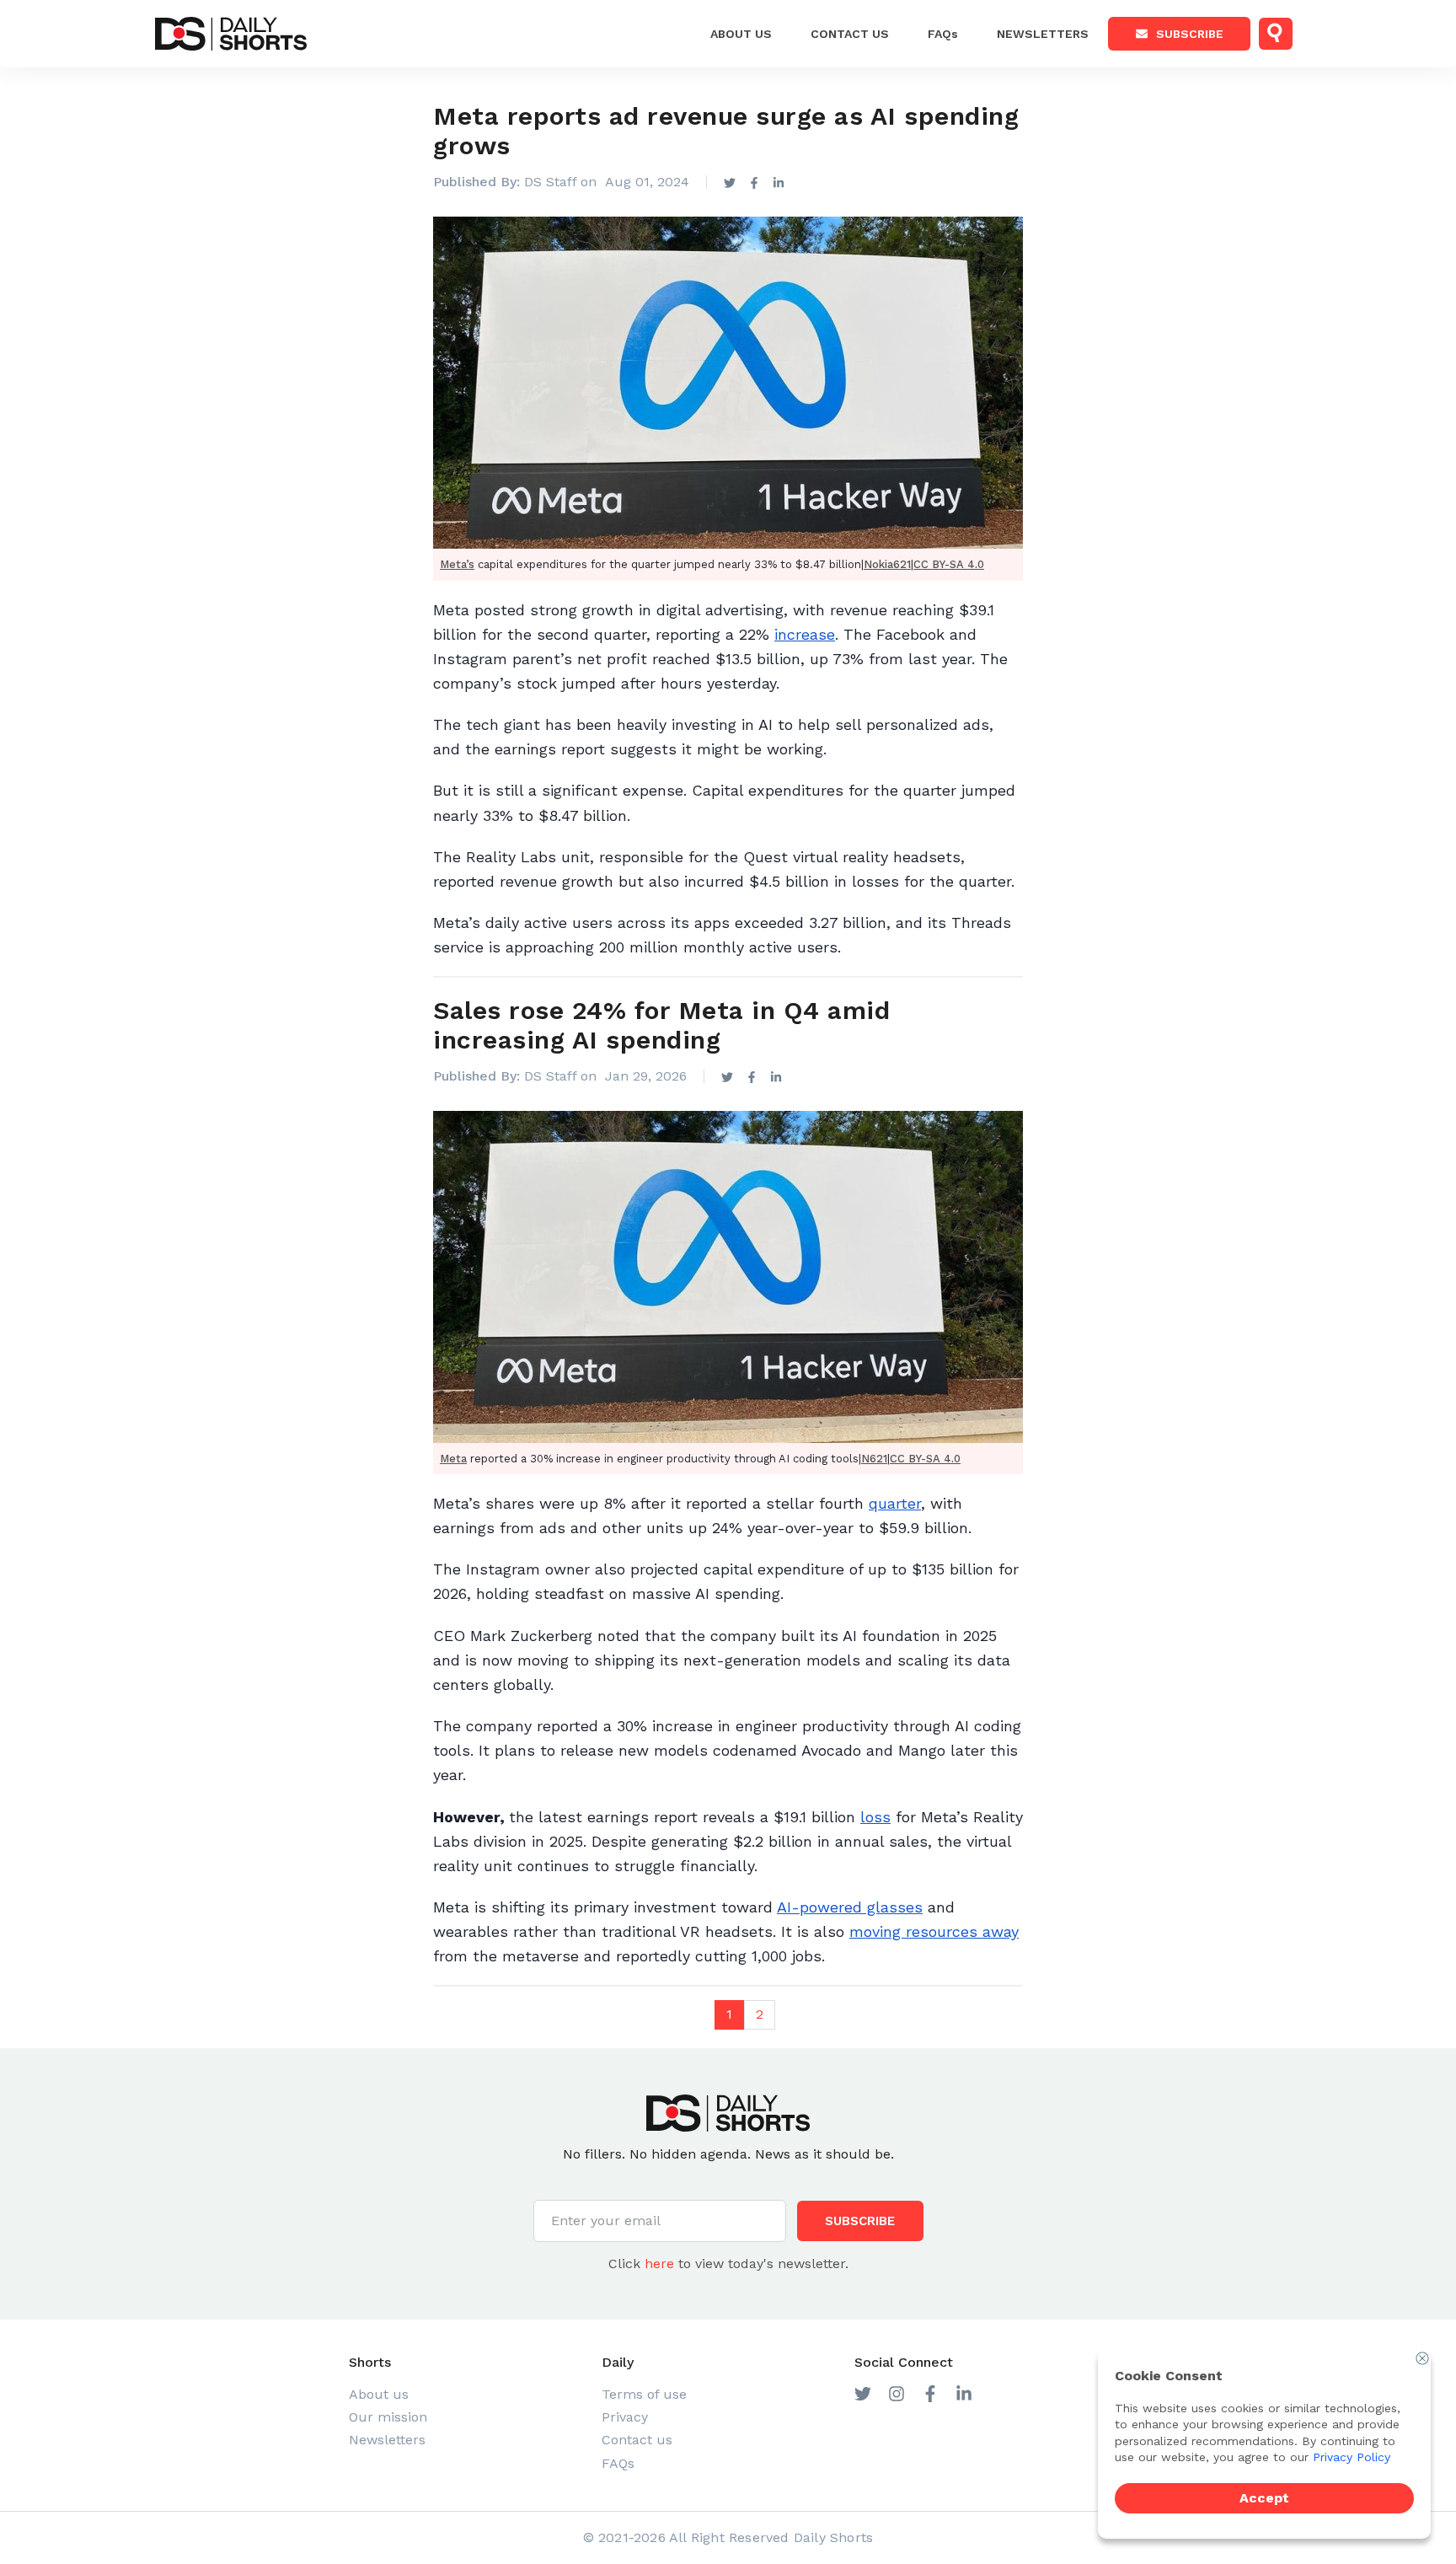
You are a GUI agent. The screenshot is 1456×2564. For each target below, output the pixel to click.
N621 (874, 1459)
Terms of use (644, 2394)
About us (741, 34)
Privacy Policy (1352, 2457)
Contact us (637, 2440)
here (659, 2264)
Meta (453, 1459)
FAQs (943, 34)
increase (805, 634)
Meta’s (457, 564)
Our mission (388, 2417)
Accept (1264, 2498)
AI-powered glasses (850, 1907)
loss (875, 1817)
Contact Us (850, 34)
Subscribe (1190, 34)
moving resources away (934, 1931)
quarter (895, 1503)
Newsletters (1043, 34)
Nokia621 (887, 564)
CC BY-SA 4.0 (949, 564)
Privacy (625, 2417)
